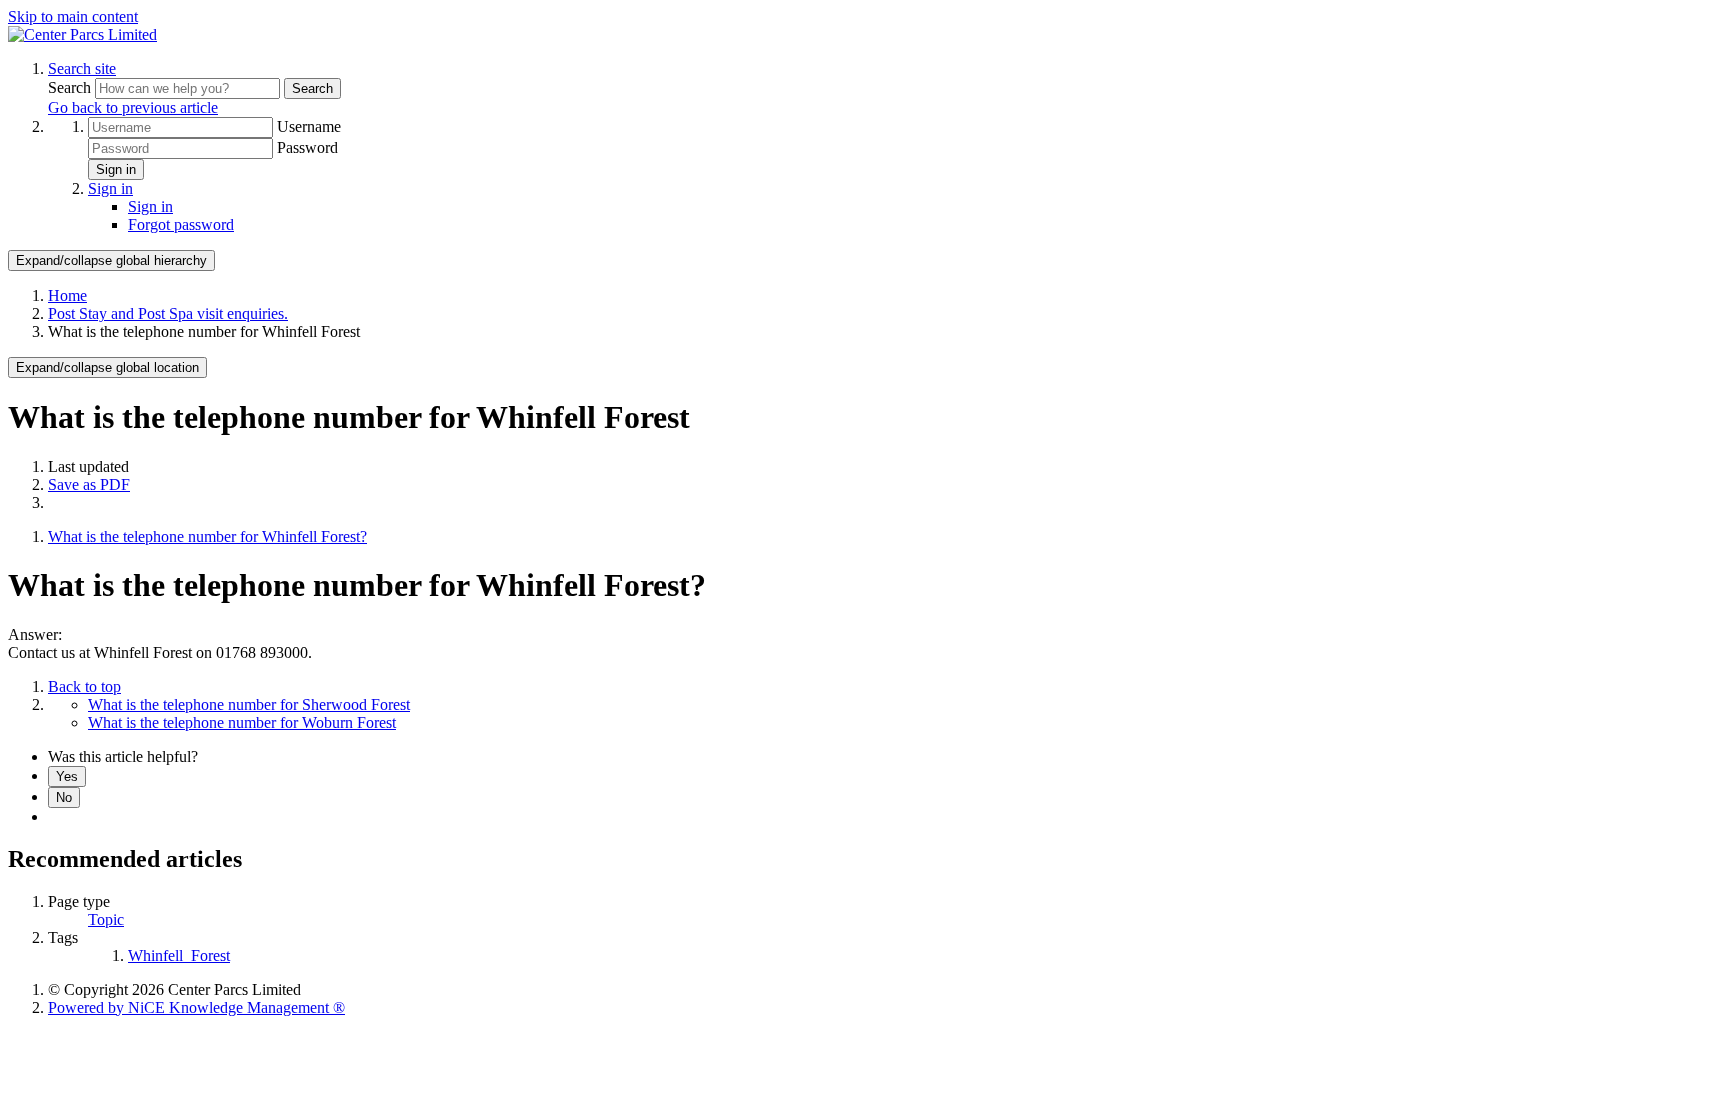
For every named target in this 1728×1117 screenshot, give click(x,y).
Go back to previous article (133, 107)
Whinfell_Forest (179, 955)
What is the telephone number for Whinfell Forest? (207, 536)
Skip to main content (73, 16)
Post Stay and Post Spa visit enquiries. (168, 313)
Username (309, 126)
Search (71, 87)
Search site (82, 68)
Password (307, 147)
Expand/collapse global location (107, 367)
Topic (106, 919)
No (64, 797)
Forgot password (181, 224)
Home (67, 295)
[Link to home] (82, 34)
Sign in (116, 169)
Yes (67, 776)
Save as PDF (89, 484)
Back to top (84, 686)
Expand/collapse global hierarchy (111, 260)
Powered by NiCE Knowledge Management (196, 1007)
